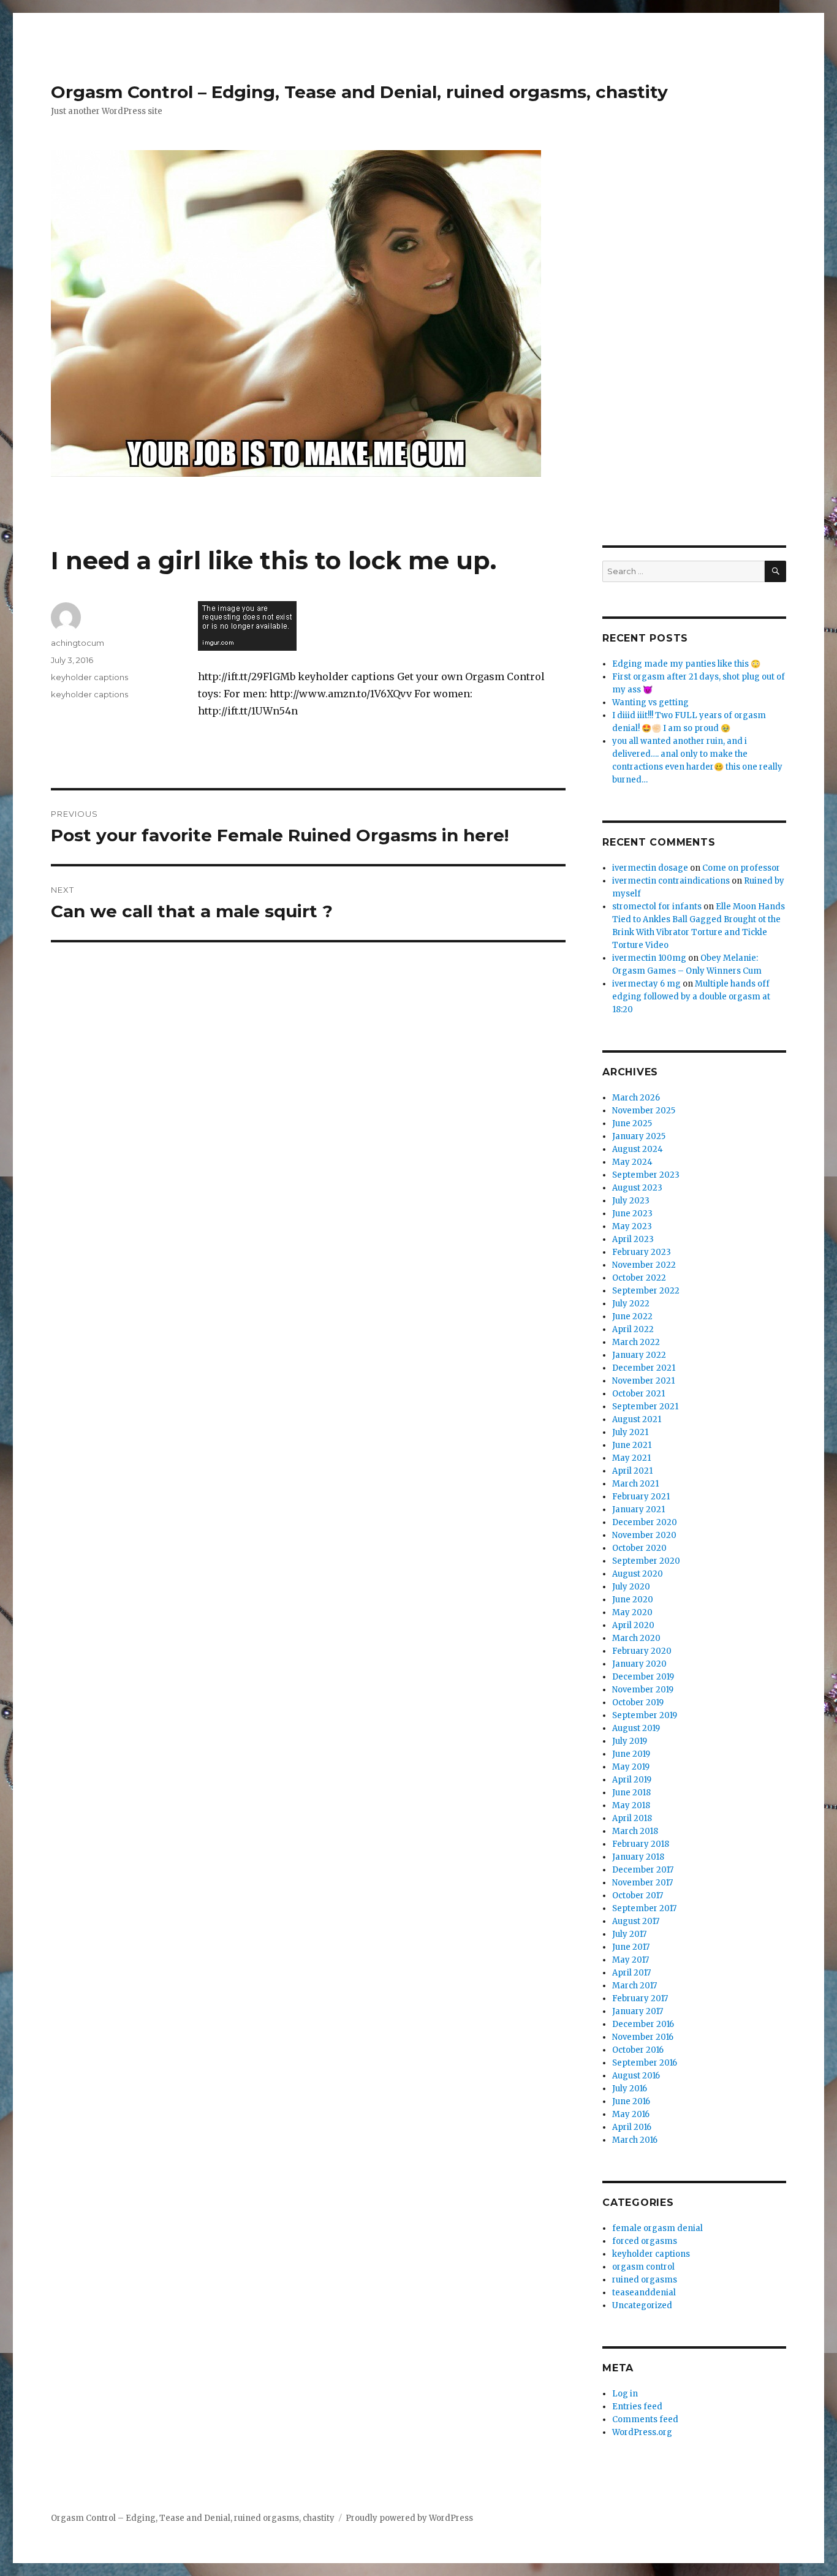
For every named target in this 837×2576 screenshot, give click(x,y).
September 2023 (646, 1175)
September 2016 (645, 2063)
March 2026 (636, 1098)
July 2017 (629, 1934)
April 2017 (631, 1973)
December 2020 (645, 1522)
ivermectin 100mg (649, 958)
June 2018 (631, 1793)
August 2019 (636, 1728)
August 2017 (636, 1921)
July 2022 (631, 1304)
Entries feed (637, 2407)
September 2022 (646, 1291)
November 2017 (642, 1883)
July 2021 (630, 1432)
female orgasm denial (657, 2228)
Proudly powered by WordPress (409, 2518)
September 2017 (644, 1908)
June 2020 (633, 1600)
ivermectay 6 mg (646, 984)
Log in (625, 2394)
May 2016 (631, 2114)
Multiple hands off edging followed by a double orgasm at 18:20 (691, 997)
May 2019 (631, 1767)
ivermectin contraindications (671, 881)
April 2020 (633, 1625)
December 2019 (643, 1677)
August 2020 (638, 1574)
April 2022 (633, 1329)
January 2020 (639, 1664)
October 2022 (639, 1278)
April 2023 (633, 1239)
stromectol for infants (657, 907)
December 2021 (644, 1368)
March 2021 (635, 1484)
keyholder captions (89, 677)
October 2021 (638, 1394)
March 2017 (634, 1986)
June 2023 (632, 1214)
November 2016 (643, 2037)
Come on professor (741, 868)
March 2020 (636, 1638)
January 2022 (639, 1355)
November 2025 (644, 1111)
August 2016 (636, 2076)
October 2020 (639, 1548)
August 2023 (637, 1188)
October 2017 (638, 1896)
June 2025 (632, 1123)
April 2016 (632, 2127)
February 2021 (641, 1497)
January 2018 (638, 1857)
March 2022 (636, 1342)
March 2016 (635, 2140)
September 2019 (645, 1715)
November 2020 (644, 1535)
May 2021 (631, 1458)
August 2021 (637, 1419)
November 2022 (644, 1265)
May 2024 (632, 1162)
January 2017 (638, 2011)
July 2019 (630, 1741)
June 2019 (631, 1754)
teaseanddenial (644, 2293)
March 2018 (635, 1831)
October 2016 (638, 2050)
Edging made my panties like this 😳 (686, 664)
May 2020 (632, 1612)
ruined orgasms (645, 2280)
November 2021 (643, 1381)
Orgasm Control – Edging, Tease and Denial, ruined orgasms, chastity (359, 92)
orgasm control (643, 2267)
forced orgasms (645, 2241)
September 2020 (646, 1561)
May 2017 (631, 1960)
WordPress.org (642, 2432)
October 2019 (638, 1703)
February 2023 (642, 1252)
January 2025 (639, 1136)
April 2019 (632, 1780)
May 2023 (632, 1226)
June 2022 (632, 1316)
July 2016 (630, 2089)
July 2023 (631, 1201)
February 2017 (640, 1998)
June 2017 (631, 1947)
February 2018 (641, 1844)
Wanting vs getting (650, 703)
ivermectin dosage (650, 868)
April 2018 (632, 1818)
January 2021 (638, 1510)
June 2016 (631, 2101)
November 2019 (643, 1690)
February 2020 (642, 1651)
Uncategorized (642, 2305)
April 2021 (632, 1471)
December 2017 (643, 1870)
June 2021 (632, 1445)
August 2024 (638, 1149)
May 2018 (631, 1805)
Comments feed (645, 2419)
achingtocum (78, 643)
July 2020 (631, 1587)
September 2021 (645, 1407)
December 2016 (643, 2024)
